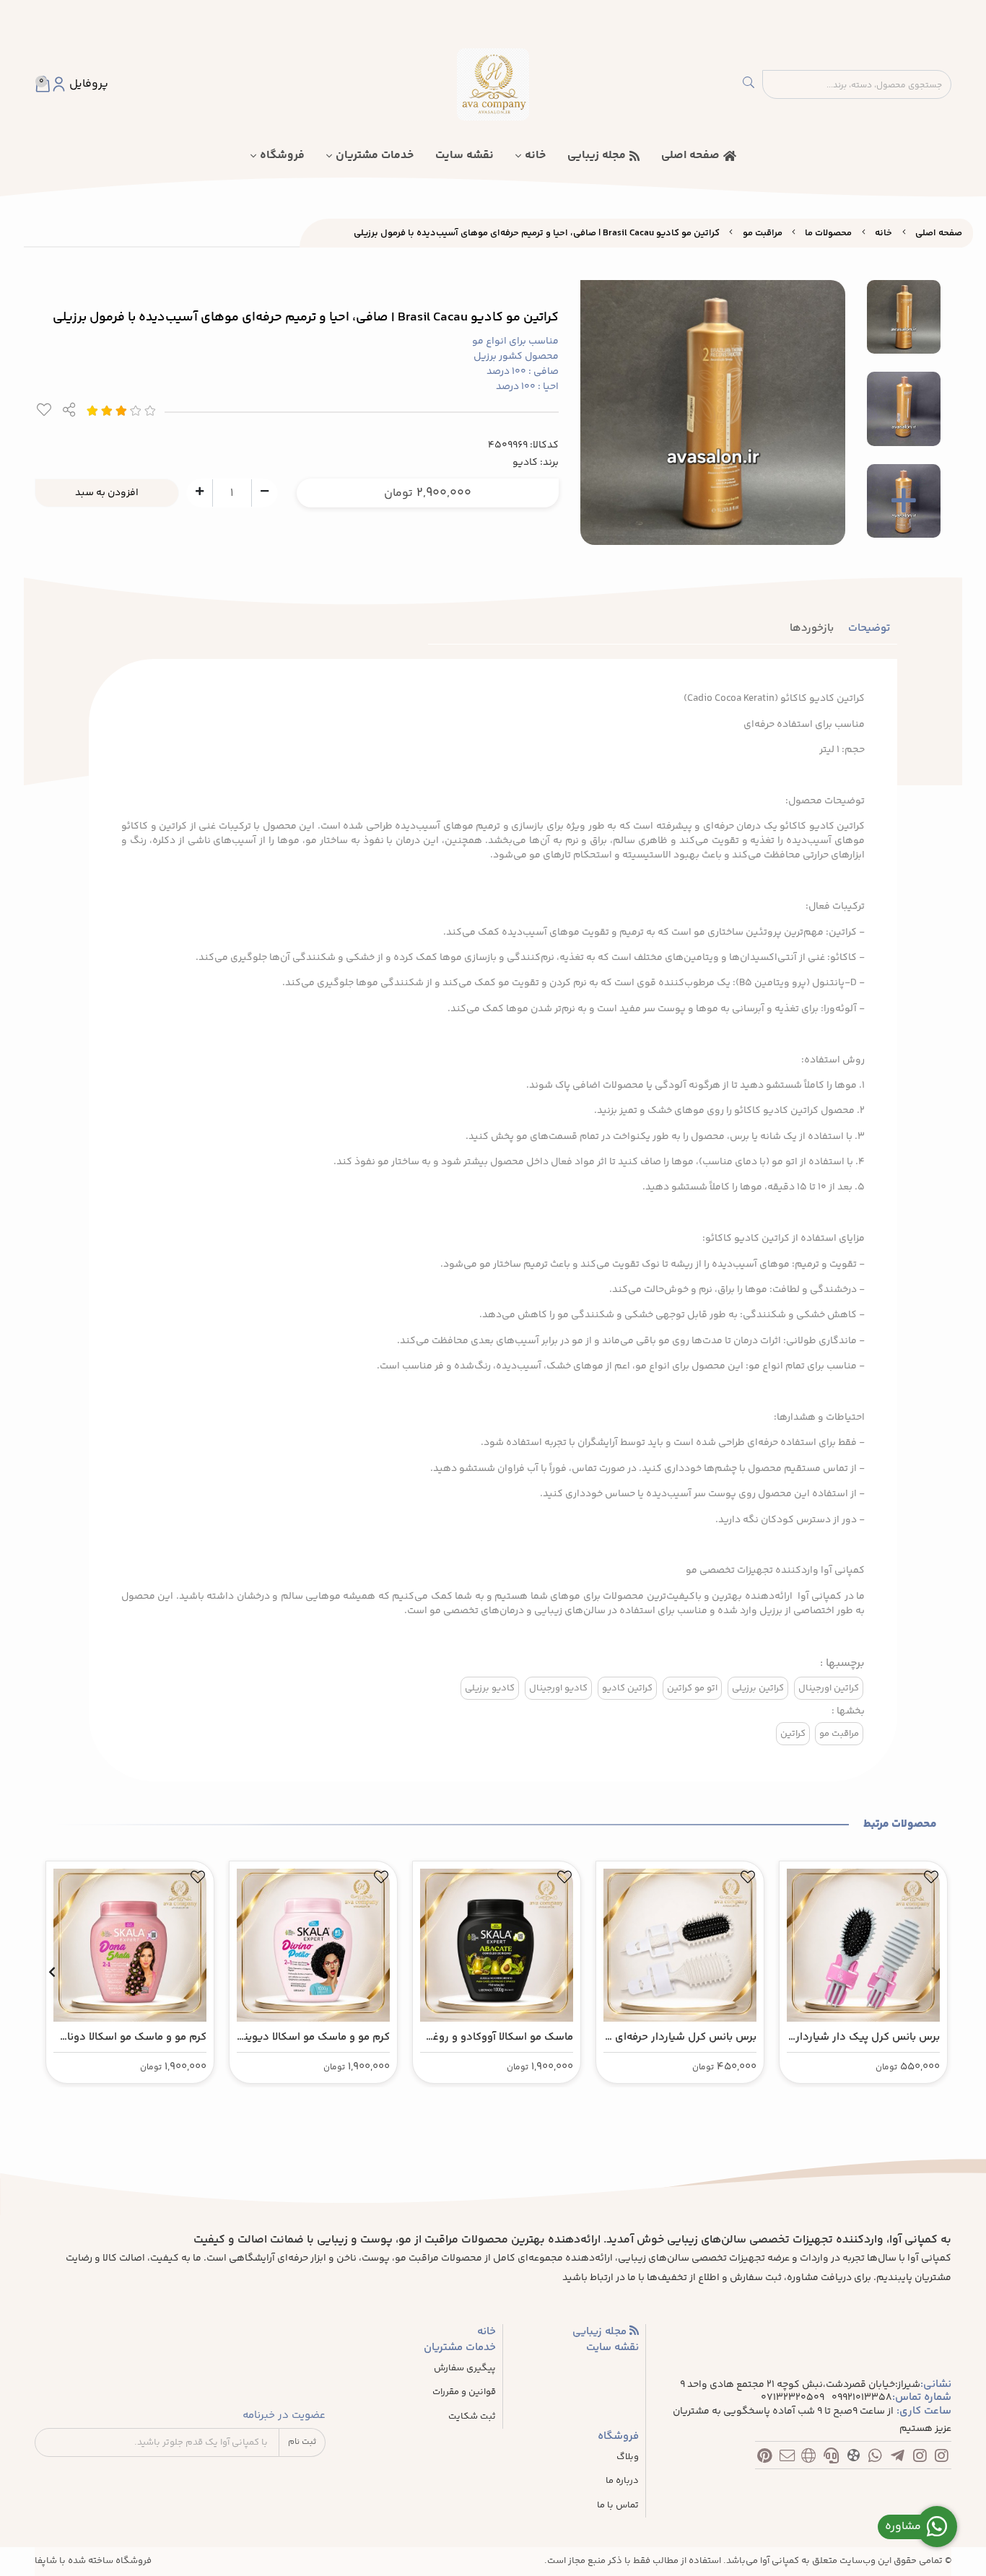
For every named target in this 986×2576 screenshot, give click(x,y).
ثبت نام (302, 2442)
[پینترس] (765, 2458)
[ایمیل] (787, 2458)
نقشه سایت (464, 156)
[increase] (200, 492)
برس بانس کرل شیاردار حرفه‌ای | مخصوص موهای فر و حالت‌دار (683, 2038)
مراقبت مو (763, 233)
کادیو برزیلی (490, 1688)
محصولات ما (828, 233)
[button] (934, 1972)
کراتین (793, 1734)
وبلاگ (628, 2457)
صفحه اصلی (690, 156)
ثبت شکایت (472, 2417)
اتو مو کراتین (692, 1688)
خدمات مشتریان (375, 156)
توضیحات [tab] (869, 628)
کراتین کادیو (627, 1688)
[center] (749, 84)
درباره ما (622, 2481)
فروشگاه (282, 156)
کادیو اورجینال (558, 1688)
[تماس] (831, 2458)
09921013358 (862, 2398)
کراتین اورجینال (829, 1688)
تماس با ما (618, 2506)
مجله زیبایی (597, 156)
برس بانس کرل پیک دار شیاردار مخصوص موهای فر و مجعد (868, 2038)
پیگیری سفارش (465, 2368)
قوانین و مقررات (464, 2392)
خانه (535, 156)
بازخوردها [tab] (812, 628)
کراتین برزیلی (758, 1688)
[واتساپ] (875, 2458)
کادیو (525, 463)
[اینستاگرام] (942, 2458)
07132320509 (793, 2398)
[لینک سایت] (809, 2458)
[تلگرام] (898, 2458)
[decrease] (265, 492)
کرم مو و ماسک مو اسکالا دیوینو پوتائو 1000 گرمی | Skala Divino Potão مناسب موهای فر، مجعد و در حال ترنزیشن (314, 2038)
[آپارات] (854, 2458)
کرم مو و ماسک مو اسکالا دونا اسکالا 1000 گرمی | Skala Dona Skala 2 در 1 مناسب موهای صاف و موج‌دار (132, 2038)
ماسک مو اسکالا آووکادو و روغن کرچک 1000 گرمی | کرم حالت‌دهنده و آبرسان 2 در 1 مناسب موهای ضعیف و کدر (499, 2038)
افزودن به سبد (107, 493)
